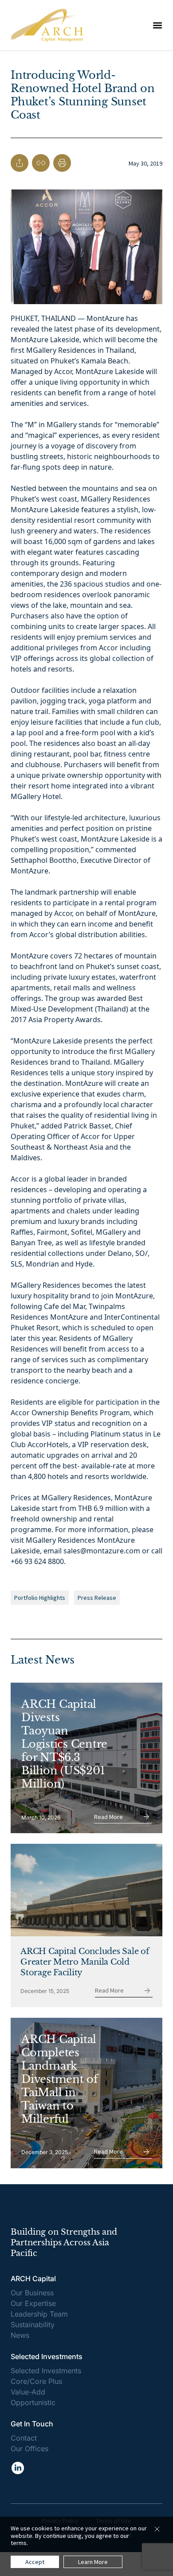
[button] (157, 25)
